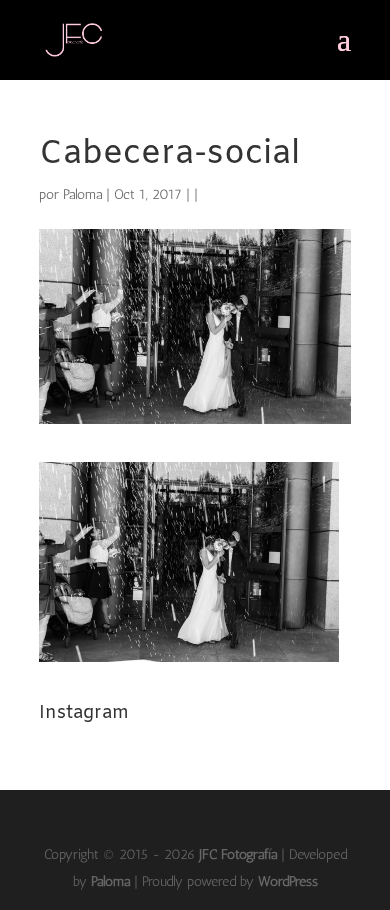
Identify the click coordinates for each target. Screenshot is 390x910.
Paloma (82, 194)
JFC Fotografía (238, 854)
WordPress (288, 881)
